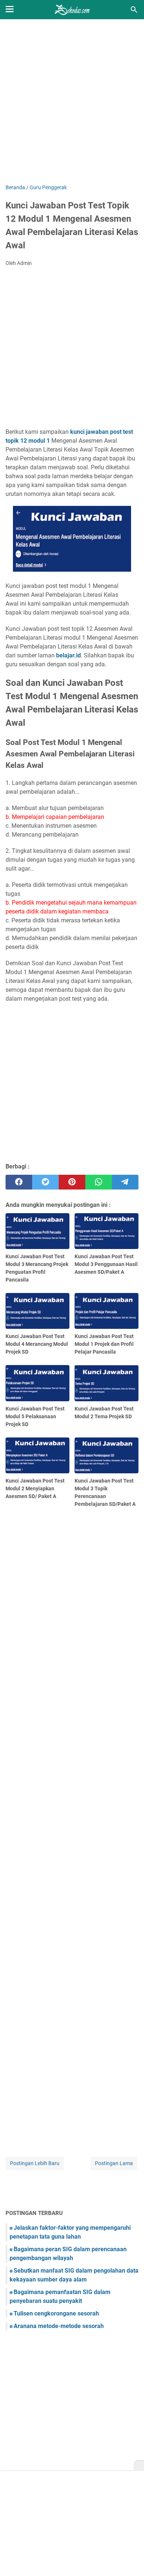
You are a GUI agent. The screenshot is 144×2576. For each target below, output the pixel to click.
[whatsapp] (99, 1182)
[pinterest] (72, 1182)
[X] (139, 2466)
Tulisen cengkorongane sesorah (56, 2313)
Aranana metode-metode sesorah (59, 2326)
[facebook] (19, 1182)
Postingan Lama (114, 2163)
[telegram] (125, 1182)
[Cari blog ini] (134, 10)
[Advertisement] (72, 102)
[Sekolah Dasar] (72, 10)
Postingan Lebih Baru (35, 2163)
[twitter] (45, 1182)
